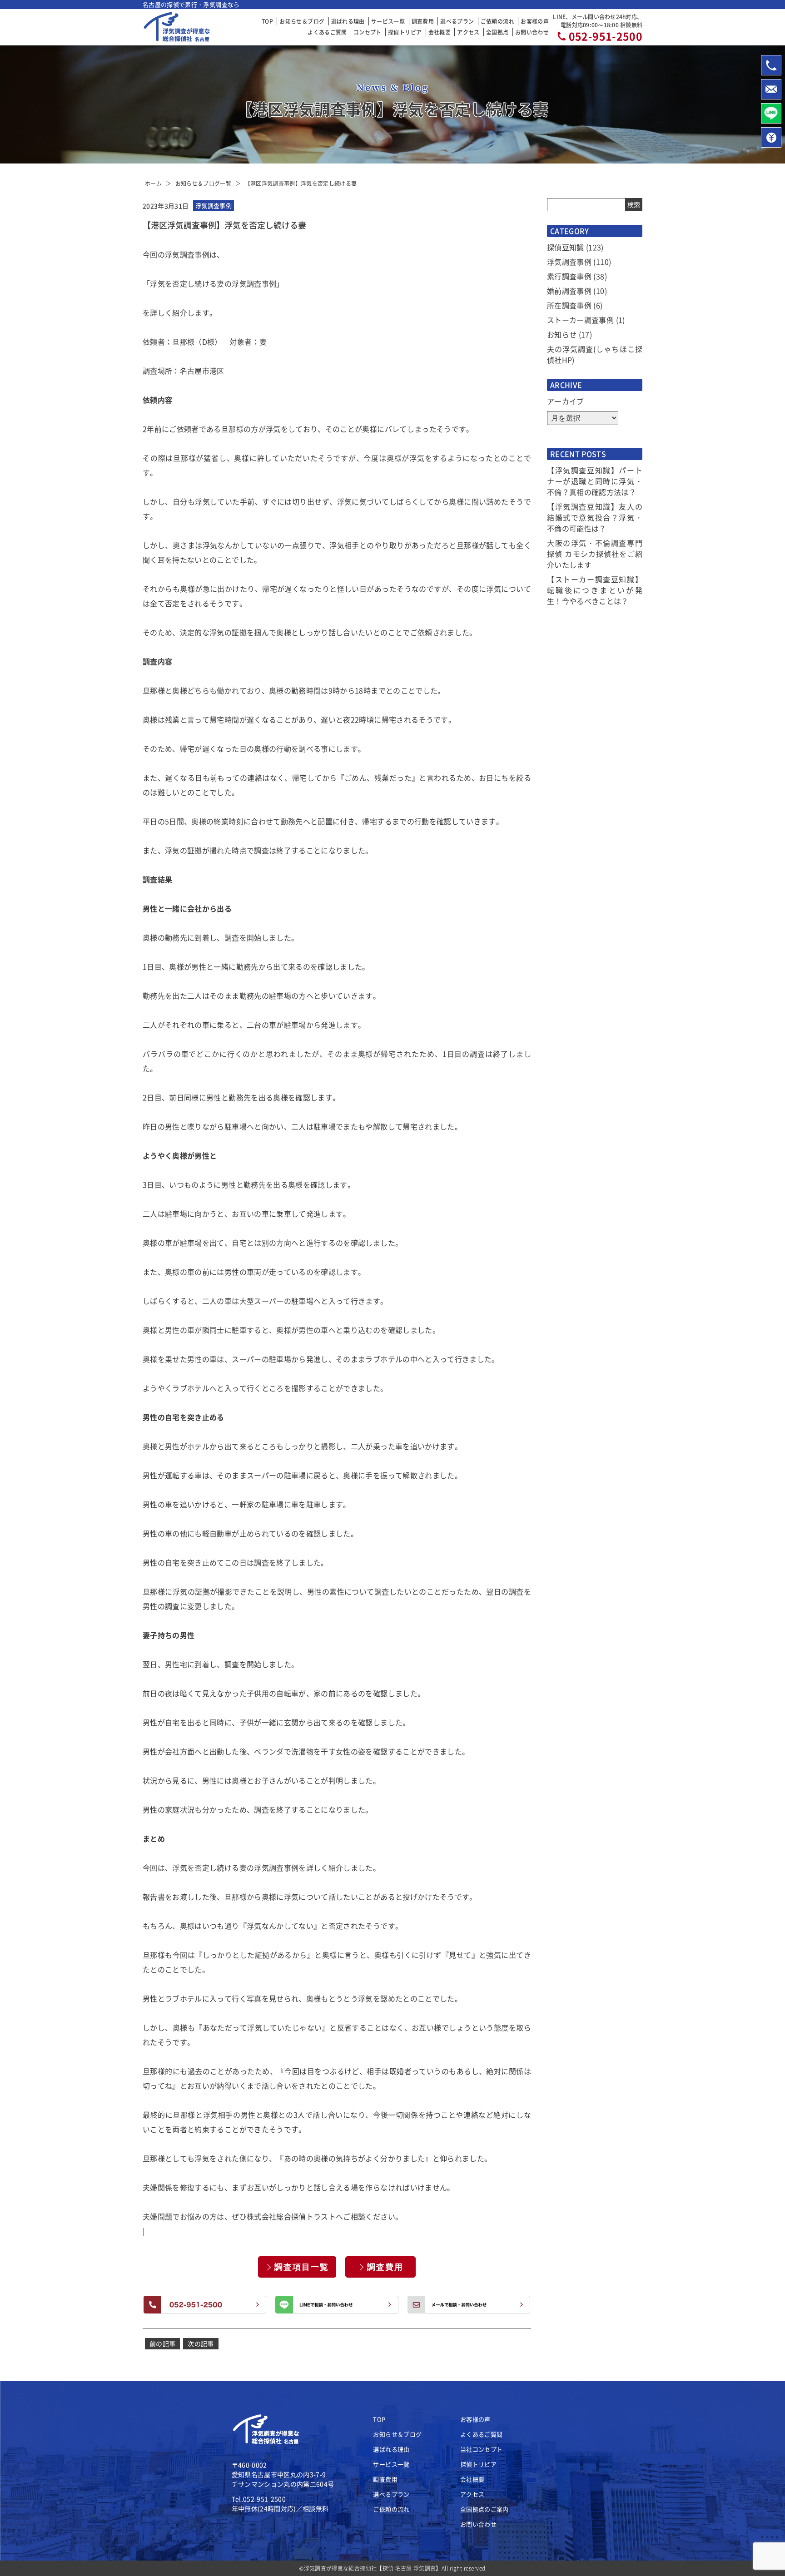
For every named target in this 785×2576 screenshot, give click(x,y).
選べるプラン (457, 21)
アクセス (468, 32)
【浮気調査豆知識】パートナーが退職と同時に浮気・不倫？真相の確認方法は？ (595, 481)
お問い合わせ (532, 32)
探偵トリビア (405, 32)
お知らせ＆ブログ (302, 21)
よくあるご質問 (327, 32)
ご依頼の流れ (497, 21)
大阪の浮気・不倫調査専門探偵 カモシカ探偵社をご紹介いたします (595, 554)
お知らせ (562, 334)
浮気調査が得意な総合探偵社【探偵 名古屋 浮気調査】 (373, 2568)
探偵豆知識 (566, 247)
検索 (634, 204)
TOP (267, 21)
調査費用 (423, 21)
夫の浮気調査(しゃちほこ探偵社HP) (595, 354)
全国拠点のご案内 (484, 2509)
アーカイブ (566, 401)
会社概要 (440, 32)
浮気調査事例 (569, 262)
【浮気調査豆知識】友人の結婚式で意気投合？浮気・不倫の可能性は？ (595, 517)
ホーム (153, 183)
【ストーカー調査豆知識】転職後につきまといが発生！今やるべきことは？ (595, 590)
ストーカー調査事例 (580, 320)
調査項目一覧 (302, 2267)
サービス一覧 (388, 21)
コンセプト (368, 32)
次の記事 (201, 2343)
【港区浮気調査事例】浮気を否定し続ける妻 (301, 183)
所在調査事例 (569, 305)
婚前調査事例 (569, 291)
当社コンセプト (481, 2449)
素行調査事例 (569, 276)
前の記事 (162, 2343)
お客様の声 (535, 21)
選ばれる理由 (348, 21)
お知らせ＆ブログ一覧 (204, 183)
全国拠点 (497, 32)
